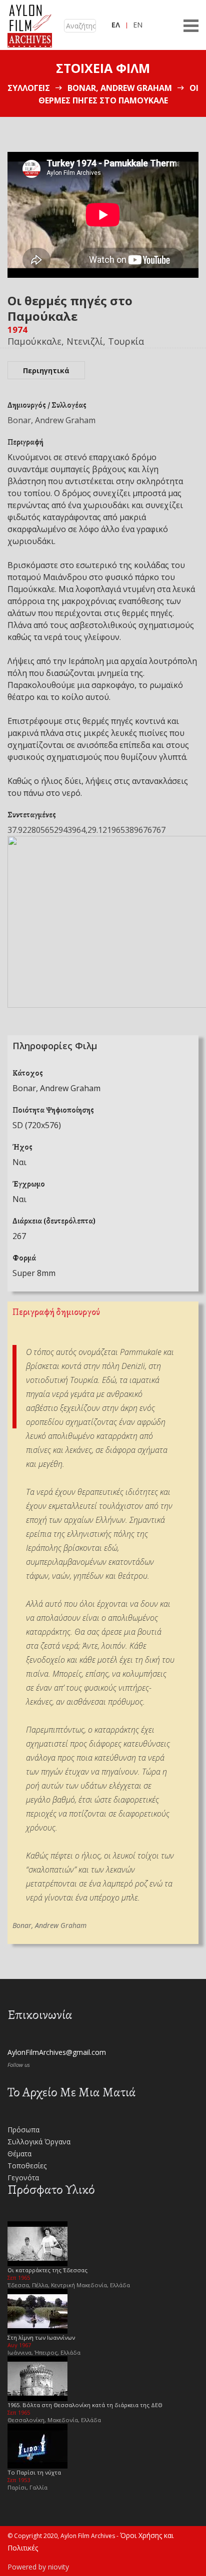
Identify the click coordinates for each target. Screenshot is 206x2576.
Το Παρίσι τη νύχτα (34, 2472)
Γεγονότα (23, 2178)
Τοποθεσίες (27, 2166)
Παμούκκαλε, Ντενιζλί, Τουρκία (76, 341)
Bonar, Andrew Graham (120, 88)
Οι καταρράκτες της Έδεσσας (47, 2270)
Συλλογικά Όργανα (39, 2142)
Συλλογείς (29, 88)
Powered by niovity (38, 2567)
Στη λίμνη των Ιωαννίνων (41, 2337)
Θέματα (19, 2154)
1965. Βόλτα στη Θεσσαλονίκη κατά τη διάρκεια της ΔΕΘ (85, 2405)
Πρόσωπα (23, 2130)
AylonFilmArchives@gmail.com (57, 2052)
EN (138, 25)
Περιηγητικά (46, 370)
